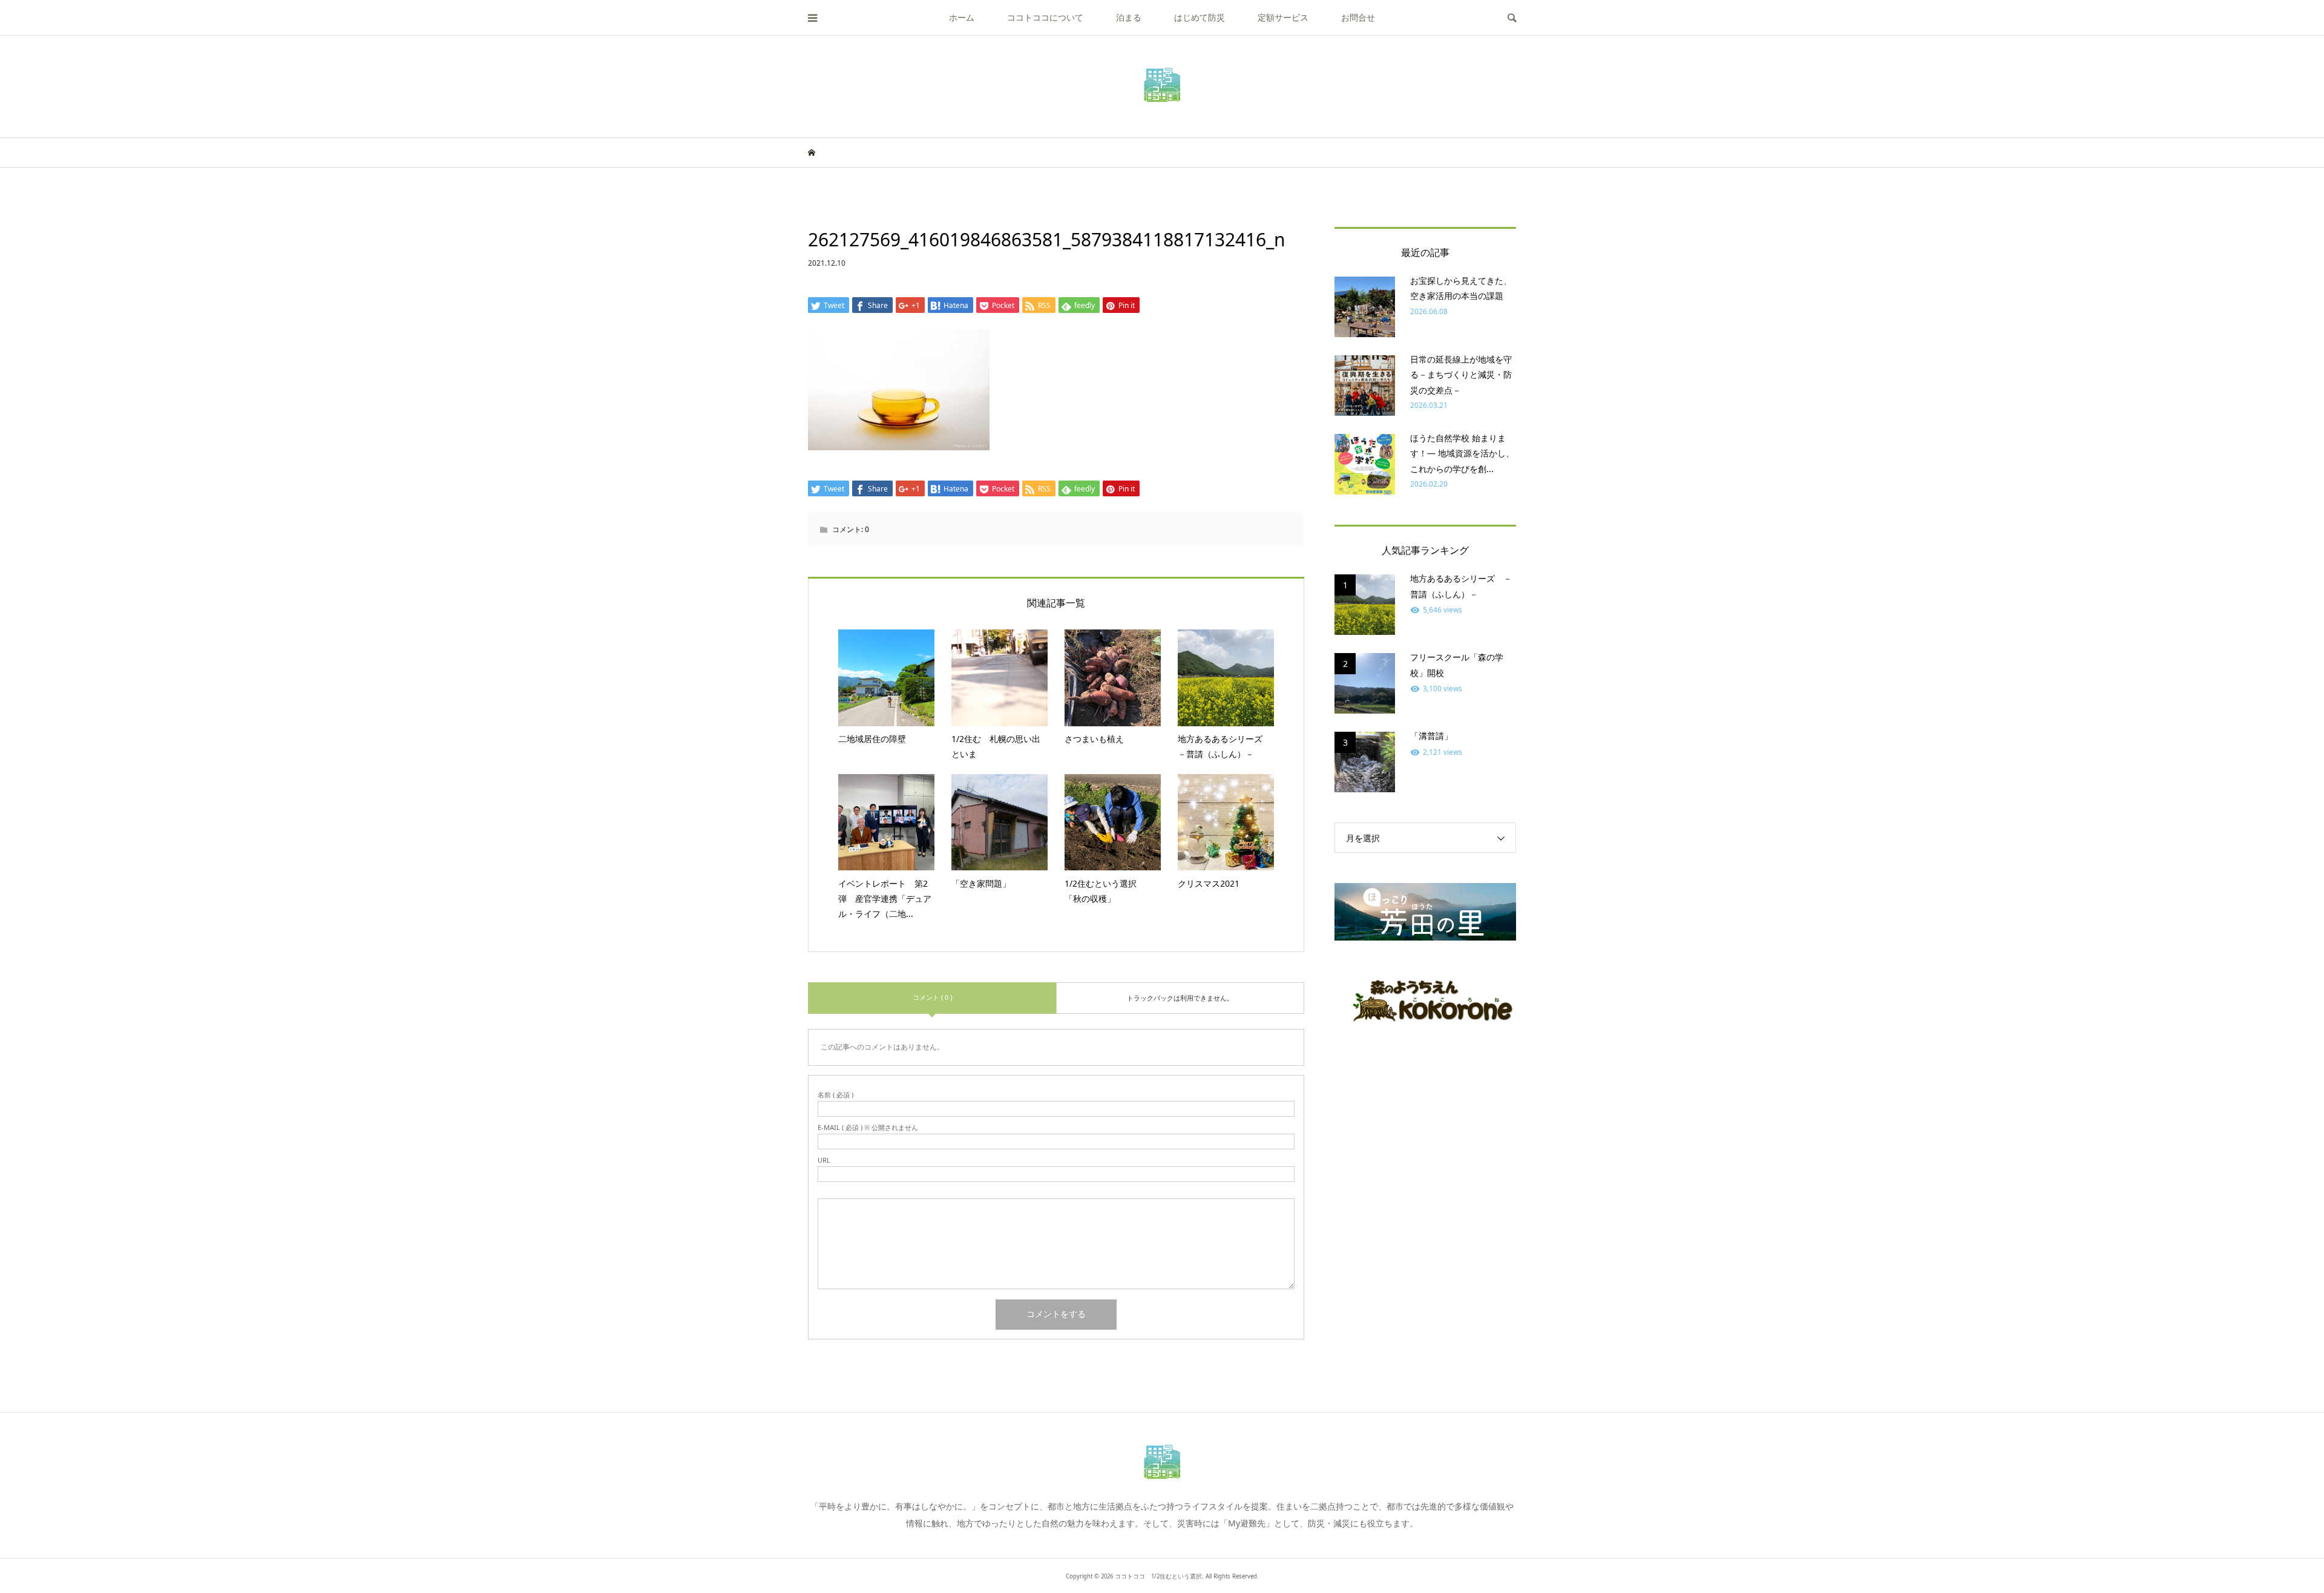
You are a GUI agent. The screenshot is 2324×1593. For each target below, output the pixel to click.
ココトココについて (1045, 17)
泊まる (1129, 17)
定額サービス (1283, 17)
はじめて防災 (1200, 17)
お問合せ (1358, 17)
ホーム (962, 17)
